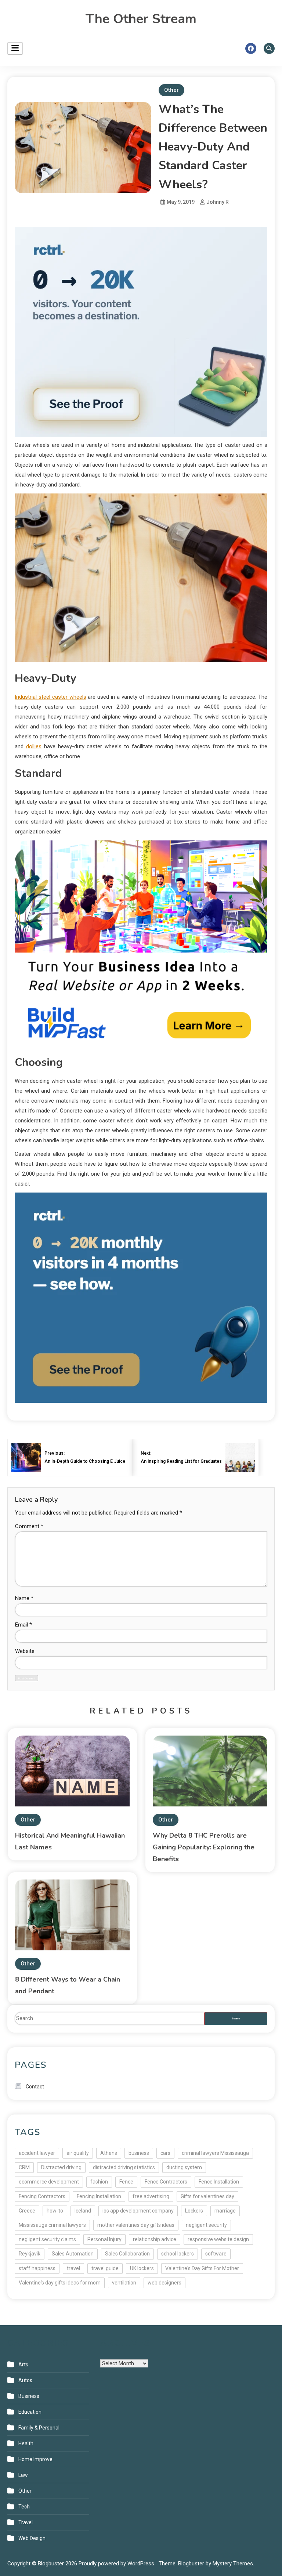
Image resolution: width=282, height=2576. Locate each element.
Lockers (194, 2211)
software (216, 2254)
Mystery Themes (233, 2564)
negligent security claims (47, 2239)
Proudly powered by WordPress (117, 2564)
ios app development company (138, 2211)
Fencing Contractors (42, 2196)
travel (73, 2268)
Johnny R (218, 202)
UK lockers (142, 2268)
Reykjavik (30, 2254)
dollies (34, 746)
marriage (225, 2211)
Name (24, 1598)
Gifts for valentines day (207, 2196)
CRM (24, 2167)
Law (23, 2475)
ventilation (124, 2283)
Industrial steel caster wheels (50, 697)
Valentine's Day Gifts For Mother (202, 2268)
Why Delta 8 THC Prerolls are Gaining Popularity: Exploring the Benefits (204, 1847)
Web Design (32, 2538)
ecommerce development (49, 2182)
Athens (109, 2153)
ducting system (184, 2167)
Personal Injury (104, 2239)
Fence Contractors (166, 2182)
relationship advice (155, 2239)
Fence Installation (219, 2182)
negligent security (206, 2225)
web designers (164, 2283)
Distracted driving (61, 2167)
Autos (25, 2380)
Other (171, 90)
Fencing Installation (99, 2196)
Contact (35, 2087)
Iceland (83, 2211)
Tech (24, 2507)
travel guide (105, 2268)
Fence (126, 2182)
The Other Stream (141, 19)
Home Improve (35, 2459)
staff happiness (37, 2268)
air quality (78, 2153)
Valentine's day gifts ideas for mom (60, 2283)
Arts (23, 2365)
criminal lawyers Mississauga (215, 2153)
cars (165, 2153)
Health (26, 2443)
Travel (26, 2522)
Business (29, 2396)
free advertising (151, 2196)
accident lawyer (37, 2153)
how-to (55, 2211)
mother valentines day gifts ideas (136, 2225)
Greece (27, 2211)
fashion (99, 2182)
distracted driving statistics (124, 2167)
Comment (29, 1526)
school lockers (178, 2254)
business (139, 2153)
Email (23, 1625)
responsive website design (218, 2239)
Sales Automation (73, 2254)
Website (25, 1651)
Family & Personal (39, 2428)
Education (30, 2412)
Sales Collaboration (127, 2254)
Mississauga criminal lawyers (52, 2225)
